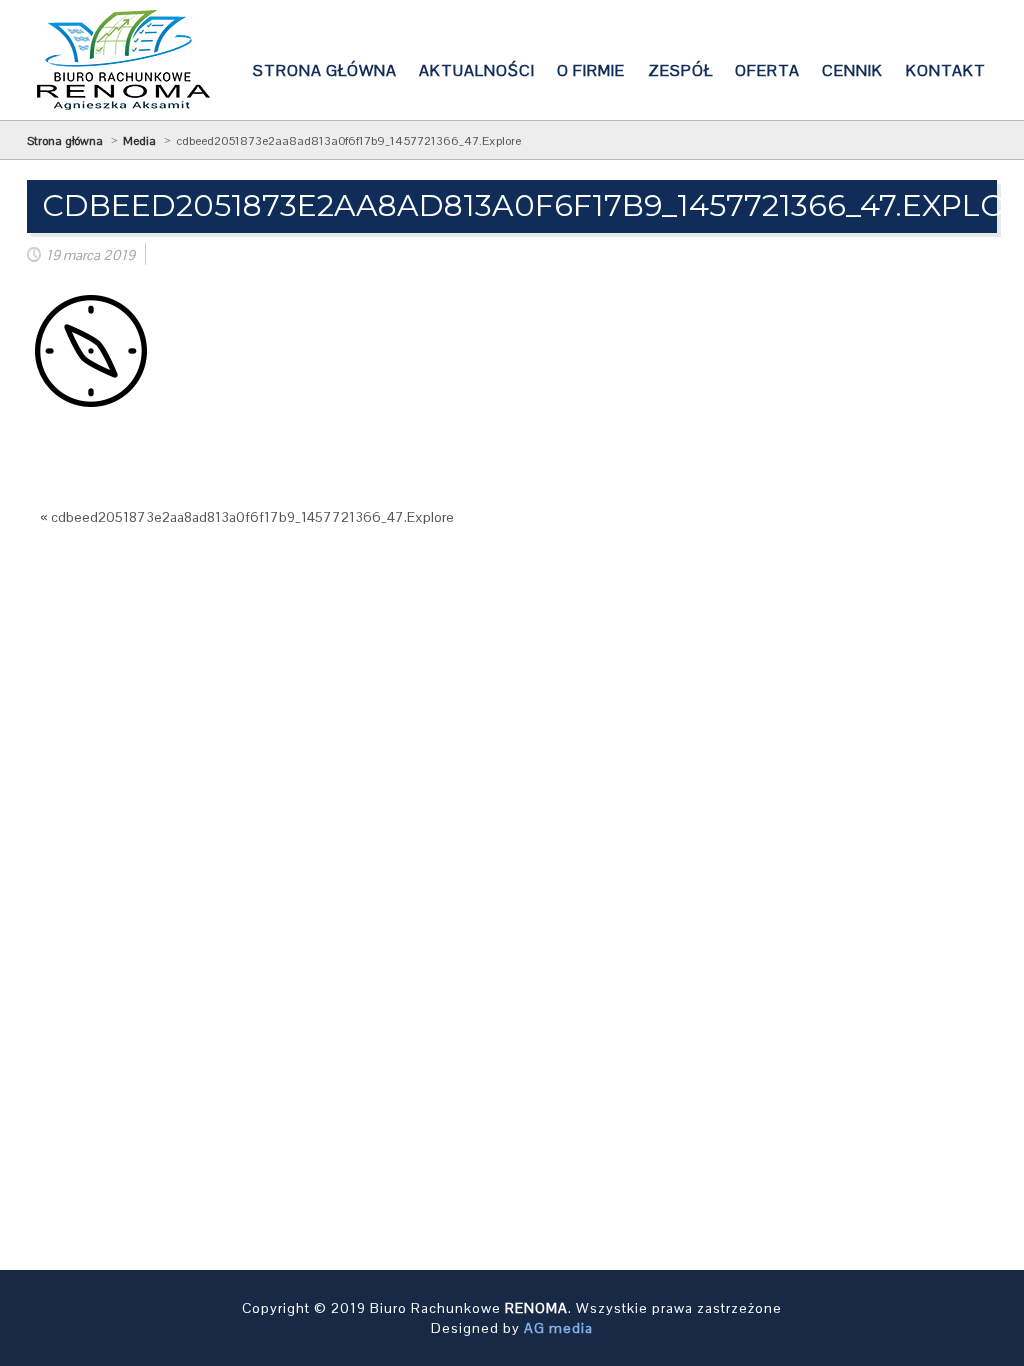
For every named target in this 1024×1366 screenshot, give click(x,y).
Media (139, 141)
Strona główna (65, 141)
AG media (558, 1328)
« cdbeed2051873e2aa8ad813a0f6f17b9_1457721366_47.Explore (247, 517)
